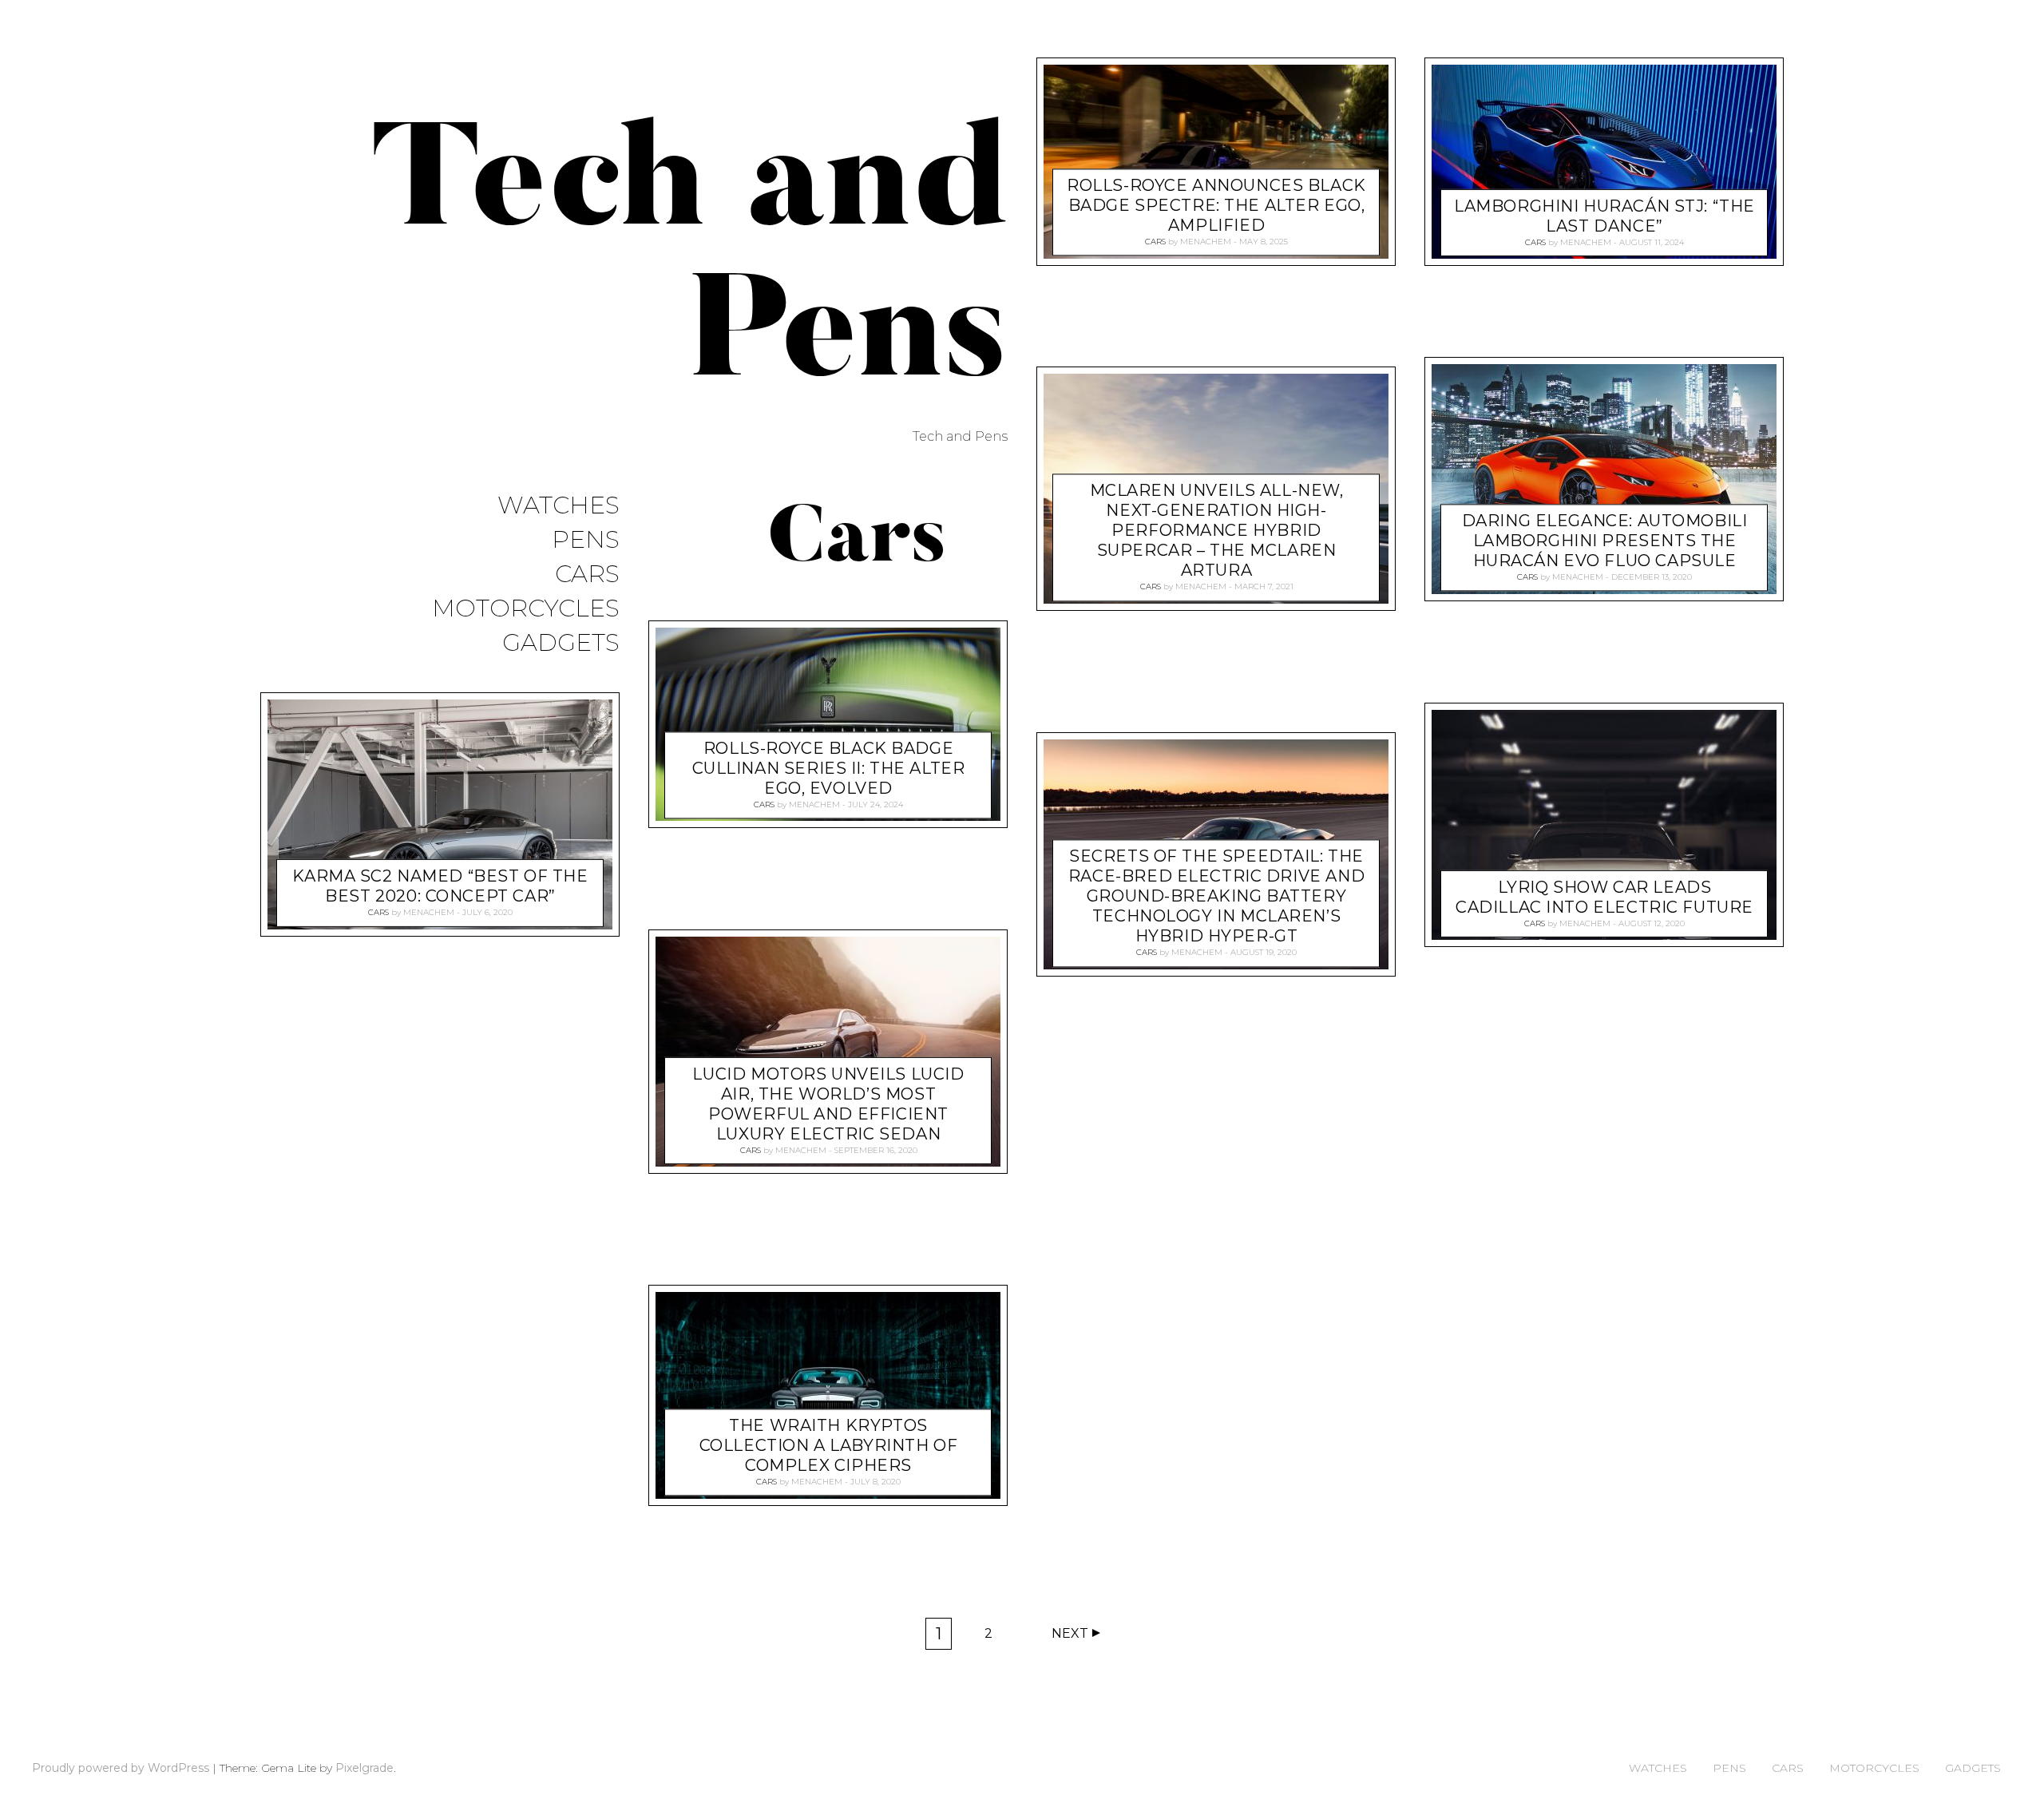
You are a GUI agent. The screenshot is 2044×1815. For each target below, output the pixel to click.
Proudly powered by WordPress (121, 1768)
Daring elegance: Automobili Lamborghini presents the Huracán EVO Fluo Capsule (1605, 541)
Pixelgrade (364, 1768)
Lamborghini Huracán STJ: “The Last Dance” (1604, 216)
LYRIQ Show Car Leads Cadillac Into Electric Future (1604, 896)
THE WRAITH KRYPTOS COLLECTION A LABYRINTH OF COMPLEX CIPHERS (829, 1445)
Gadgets (561, 643)
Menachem (429, 912)
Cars (587, 575)
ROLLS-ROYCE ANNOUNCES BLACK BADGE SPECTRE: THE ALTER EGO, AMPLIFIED (1216, 205)
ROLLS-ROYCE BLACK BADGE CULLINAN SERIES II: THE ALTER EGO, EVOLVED (829, 768)
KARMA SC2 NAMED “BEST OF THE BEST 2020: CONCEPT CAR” (440, 886)
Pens (586, 540)
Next (1070, 1633)
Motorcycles (526, 609)
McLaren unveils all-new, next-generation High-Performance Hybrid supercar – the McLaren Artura (1217, 531)
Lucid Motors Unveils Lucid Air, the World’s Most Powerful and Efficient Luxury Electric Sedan (828, 1104)
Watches (559, 506)
